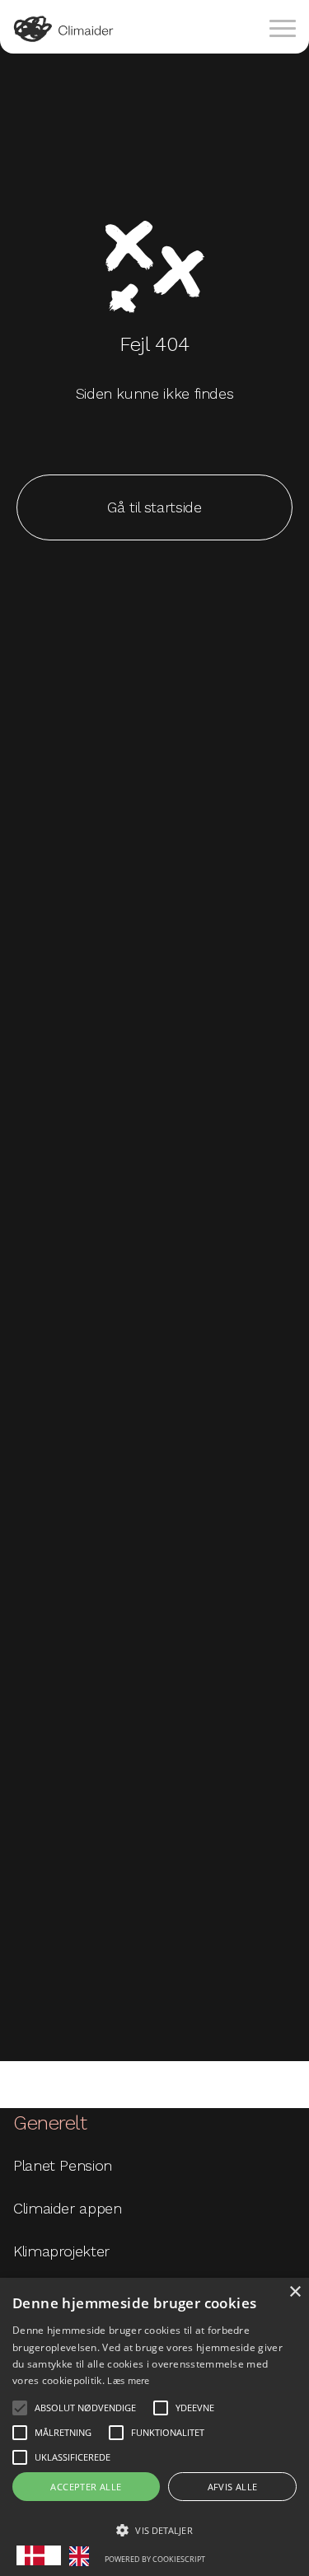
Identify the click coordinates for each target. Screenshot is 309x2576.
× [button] (295, 2292)
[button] (20, 2408)
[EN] (83, 2556)
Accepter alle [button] (86, 2487)
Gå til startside (154, 507)
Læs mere (128, 2380)
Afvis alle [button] (233, 2487)
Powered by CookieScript (155, 2559)
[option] (83, 2556)
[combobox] (39, 2555)
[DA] (39, 2555)
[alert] (154, 2427)
